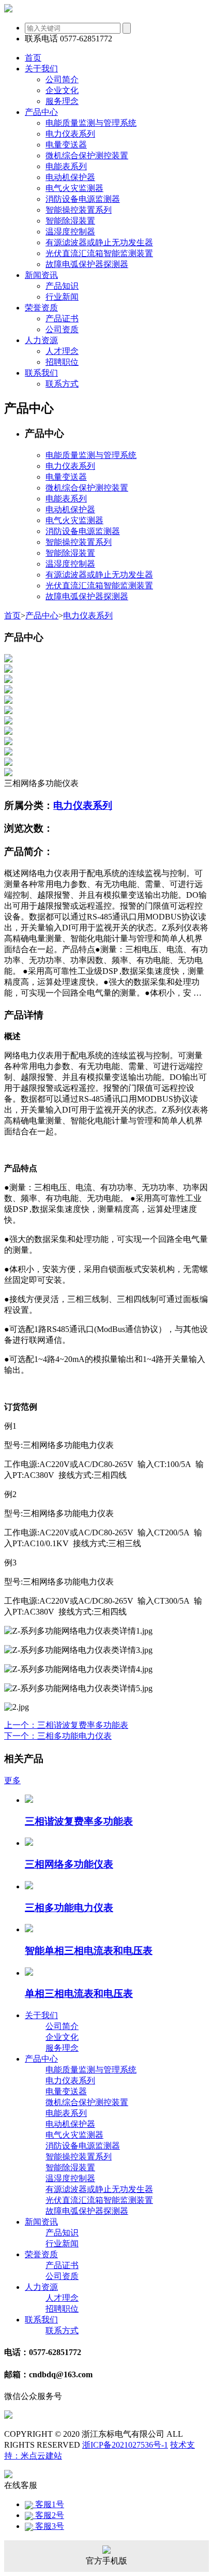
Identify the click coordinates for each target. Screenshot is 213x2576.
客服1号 (49, 2504)
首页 (12, 616)
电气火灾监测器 (74, 188)
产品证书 (62, 319)
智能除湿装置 (70, 221)
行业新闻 (62, 297)
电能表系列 (66, 166)
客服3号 (49, 2526)
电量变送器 (66, 145)
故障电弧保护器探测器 (87, 264)
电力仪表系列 (70, 134)
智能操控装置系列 (79, 210)
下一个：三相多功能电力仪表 (58, 1736)
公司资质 (62, 329)
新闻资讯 (41, 2222)
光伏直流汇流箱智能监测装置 (99, 253)
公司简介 (62, 79)
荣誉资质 (41, 2254)
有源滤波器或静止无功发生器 (99, 242)
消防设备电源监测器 (83, 199)
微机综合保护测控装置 (87, 156)
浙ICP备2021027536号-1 (125, 2445)
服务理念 (62, 101)
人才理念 (62, 351)
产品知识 (62, 286)
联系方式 (62, 384)
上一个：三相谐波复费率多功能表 (66, 1725)
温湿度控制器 (70, 232)
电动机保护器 (70, 177)
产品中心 (42, 616)
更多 (12, 1780)
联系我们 (41, 2320)
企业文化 (62, 90)
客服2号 (49, 2515)
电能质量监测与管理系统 (91, 123)
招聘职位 (62, 362)
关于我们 (41, 2015)
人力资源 (41, 2287)
